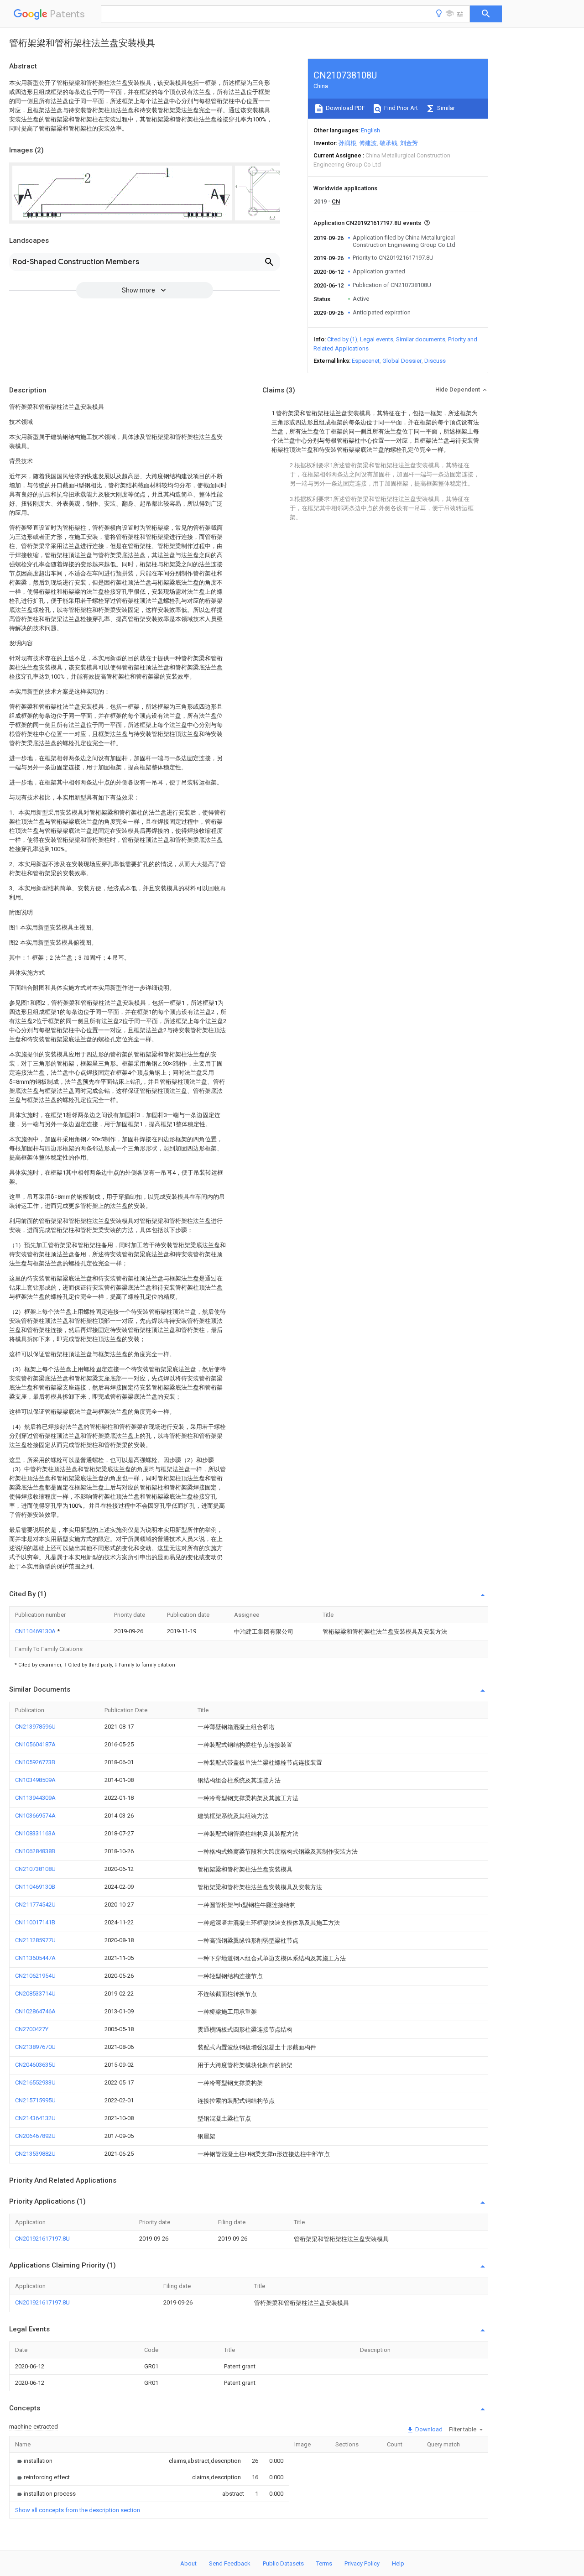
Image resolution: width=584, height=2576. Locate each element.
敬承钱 (388, 143)
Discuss (435, 361)
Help (398, 2563)
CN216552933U (35, 2082)
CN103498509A (35, 1780)
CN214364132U (35, 2118)
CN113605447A (35, 1958)
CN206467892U (35, 2136)
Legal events (377, 339)
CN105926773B (35, 1762)
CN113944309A (35, 1798)
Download (428, 2429)
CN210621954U (35, 1976)
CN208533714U (35, 1993)
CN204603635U (35, 2065)
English (370, 130)
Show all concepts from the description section (78, 2510)
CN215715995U (35, 2100)
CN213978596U (35, 1727)
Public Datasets (283, 2563)
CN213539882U (35, 2154)
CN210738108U (35, 1869)
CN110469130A (36, 1631)
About (188, 2563)
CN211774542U (35, 1905)
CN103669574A (35, 1816)
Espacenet (366, 361)
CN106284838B (35, 1851)
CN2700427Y (32, 2029)
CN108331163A (35, 1833)
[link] (34, 2461)
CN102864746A (35, 2011)
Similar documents (421, 339)
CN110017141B (35, 1922)
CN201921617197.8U (42, 2239)
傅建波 (368, 143)
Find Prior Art (400, 108)
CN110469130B (35, 1887)
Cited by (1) (342, 339)
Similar (445, 108)
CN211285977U (35, 1940)
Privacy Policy (362, 2563)
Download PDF (345, 108)
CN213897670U (35, 2047)
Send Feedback (230, 2563)
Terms (324, 2563)
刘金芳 (409, 143)
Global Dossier (402, 361)
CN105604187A (35, 1744)
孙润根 (347, 143)
